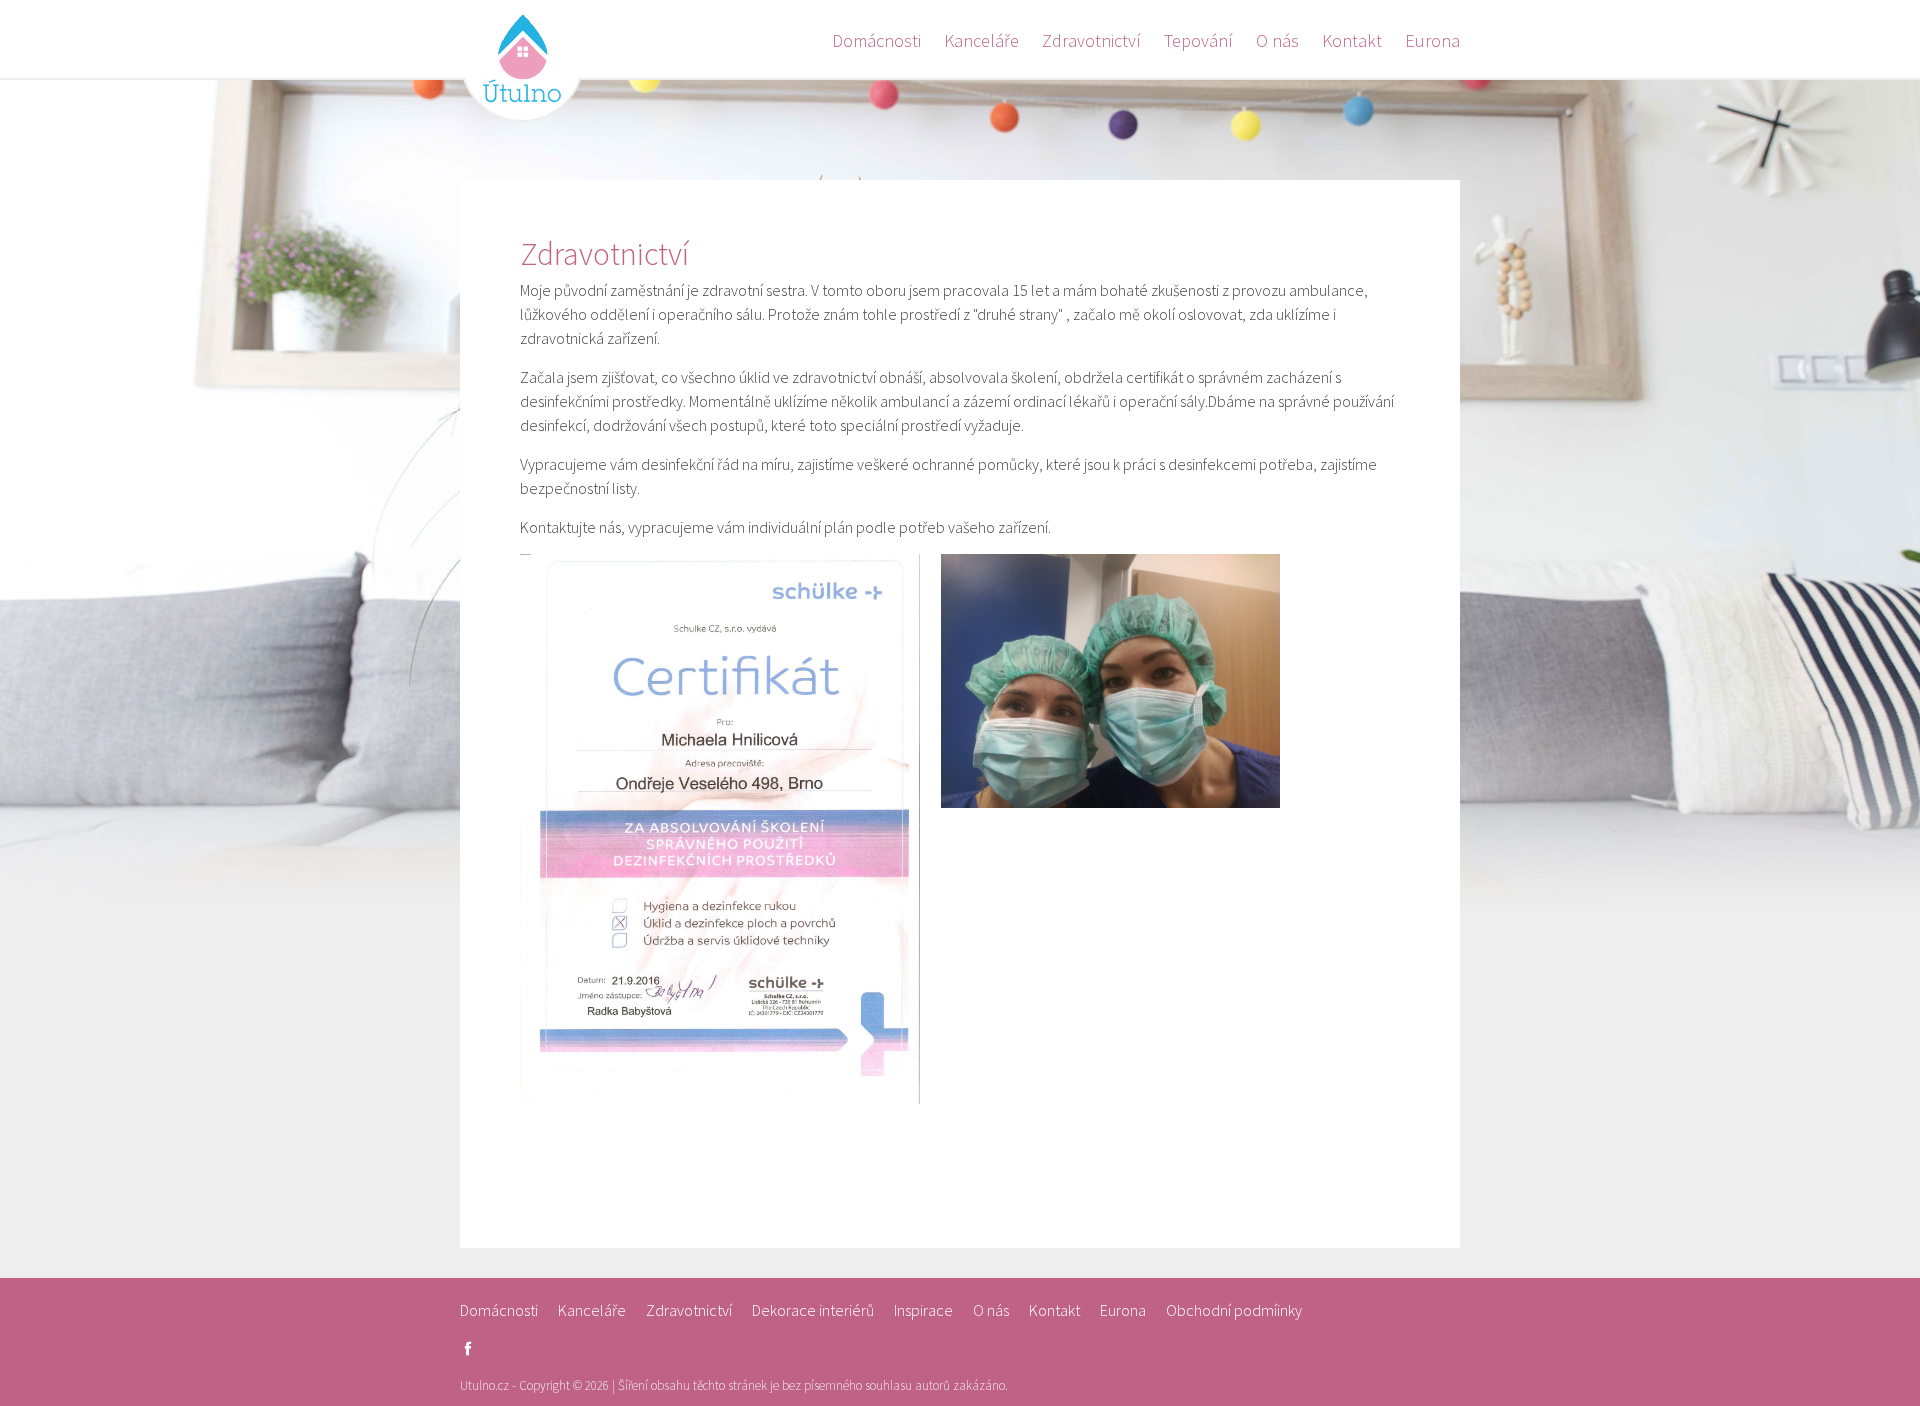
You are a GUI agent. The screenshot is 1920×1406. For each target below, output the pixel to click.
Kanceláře (981, 40)
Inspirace (923, 1310)
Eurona (1432, 40)
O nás (1277, 40)
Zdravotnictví (1091, 40)
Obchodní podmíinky (1234, 1310)
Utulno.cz (522, 60)
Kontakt (1352, 40)
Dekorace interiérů (813, 1310)
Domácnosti (876, 40)
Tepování (1198, 40)
